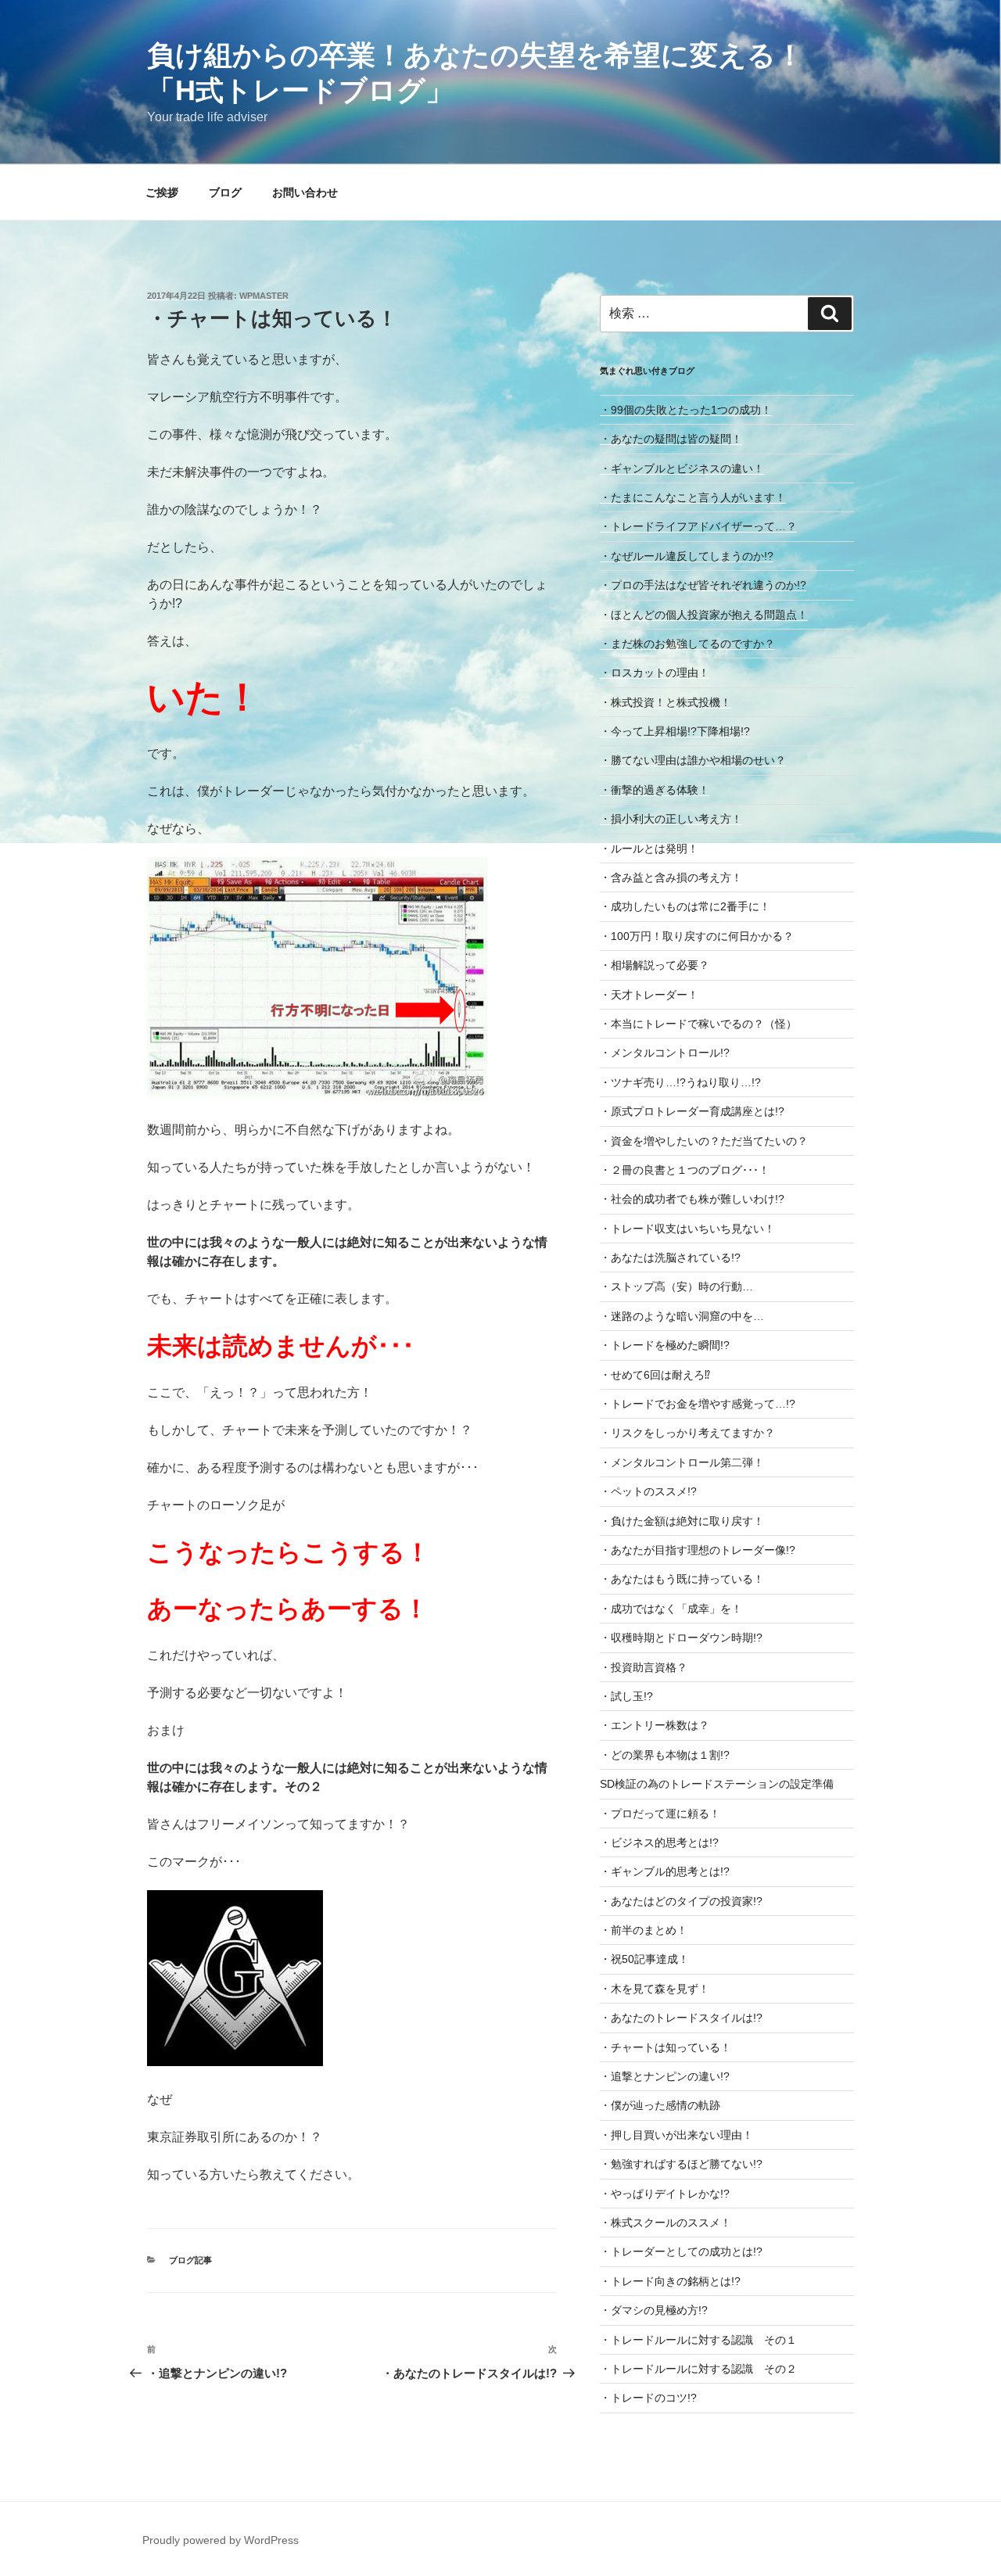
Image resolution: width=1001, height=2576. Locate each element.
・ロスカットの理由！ (655, 673)
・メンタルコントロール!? (665, 1053)
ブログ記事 (190, 2260)
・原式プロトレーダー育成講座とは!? (692, 1111)
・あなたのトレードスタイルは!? (681, 2018)
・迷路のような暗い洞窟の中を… (682, 1316)
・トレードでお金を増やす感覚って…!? (698, 1404)
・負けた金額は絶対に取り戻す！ (682, 1521)
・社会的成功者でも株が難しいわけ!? (692, 1199)
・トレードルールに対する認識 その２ (698, 2369)
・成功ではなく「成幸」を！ (671, 1609)
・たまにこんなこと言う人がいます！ (693, 497)
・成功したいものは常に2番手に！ (685, 906)
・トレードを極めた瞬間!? (665, 1345)
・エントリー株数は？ (655, 1725)
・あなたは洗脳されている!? (670, 1258)
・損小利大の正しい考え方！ (671, 819)
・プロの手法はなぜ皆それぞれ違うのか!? (703, 585)
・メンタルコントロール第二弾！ (682, 1462)
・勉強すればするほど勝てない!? (681, 2164)
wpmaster (264, 296)
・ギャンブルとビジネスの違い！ (682, 468)
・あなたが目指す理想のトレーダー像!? (698, 1550)
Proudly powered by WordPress (221, 2540)
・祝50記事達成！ (644, 1959)
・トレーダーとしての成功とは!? (681, 2251)
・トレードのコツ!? (648, 2398)
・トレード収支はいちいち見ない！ (687, 1229)
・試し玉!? (626, 1696)
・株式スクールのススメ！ (666, 2223)
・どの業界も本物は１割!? (665, 1755)
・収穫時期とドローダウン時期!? (681, 1638)
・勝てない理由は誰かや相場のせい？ (693, 760)
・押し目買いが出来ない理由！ (676, 2135)
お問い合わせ (305, 192)
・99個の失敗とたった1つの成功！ (686, 410)
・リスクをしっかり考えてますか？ (687, 1433)
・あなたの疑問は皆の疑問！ (671, 439)
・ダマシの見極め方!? (654, 2310)
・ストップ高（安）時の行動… (676, 1286)
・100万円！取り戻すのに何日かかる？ (697, 936)
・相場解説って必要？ (655, 965)
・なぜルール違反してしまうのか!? (687, 556)
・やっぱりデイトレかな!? (665, 2194)
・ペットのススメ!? (648, 1491)
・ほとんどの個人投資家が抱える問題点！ (704, 615)
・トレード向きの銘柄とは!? (670, 2281)
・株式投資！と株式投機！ (666, 702)
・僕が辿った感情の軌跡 (660, 2105)
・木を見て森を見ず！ (655, 1989)
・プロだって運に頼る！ (660, 1814)
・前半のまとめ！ (644, 1930)
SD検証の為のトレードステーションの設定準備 (717, 1784)
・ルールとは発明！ (649, 849)
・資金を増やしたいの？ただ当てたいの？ (704, 1141)
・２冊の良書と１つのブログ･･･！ (685, 1170)
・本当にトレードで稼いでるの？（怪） (698, 1024)
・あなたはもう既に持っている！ (682, 1579)
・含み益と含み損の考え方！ (671, 877)
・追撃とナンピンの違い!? (665, 2076)
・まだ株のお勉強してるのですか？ (687, 644)
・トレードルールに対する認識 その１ (698, 2340)
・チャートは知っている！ (666, 2047)
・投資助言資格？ (644, 1667)
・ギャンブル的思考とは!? (665, 1871)
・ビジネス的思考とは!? (659, 1842)
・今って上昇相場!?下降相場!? (675, 731)
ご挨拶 (162, 192)
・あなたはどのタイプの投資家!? (681, 1901)
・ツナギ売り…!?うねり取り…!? (680, 1082)
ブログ (225, 192)
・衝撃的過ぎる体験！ (655, 790)
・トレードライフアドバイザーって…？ (698, 526)
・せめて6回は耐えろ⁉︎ (655, 1375)
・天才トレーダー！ (649, 995)
